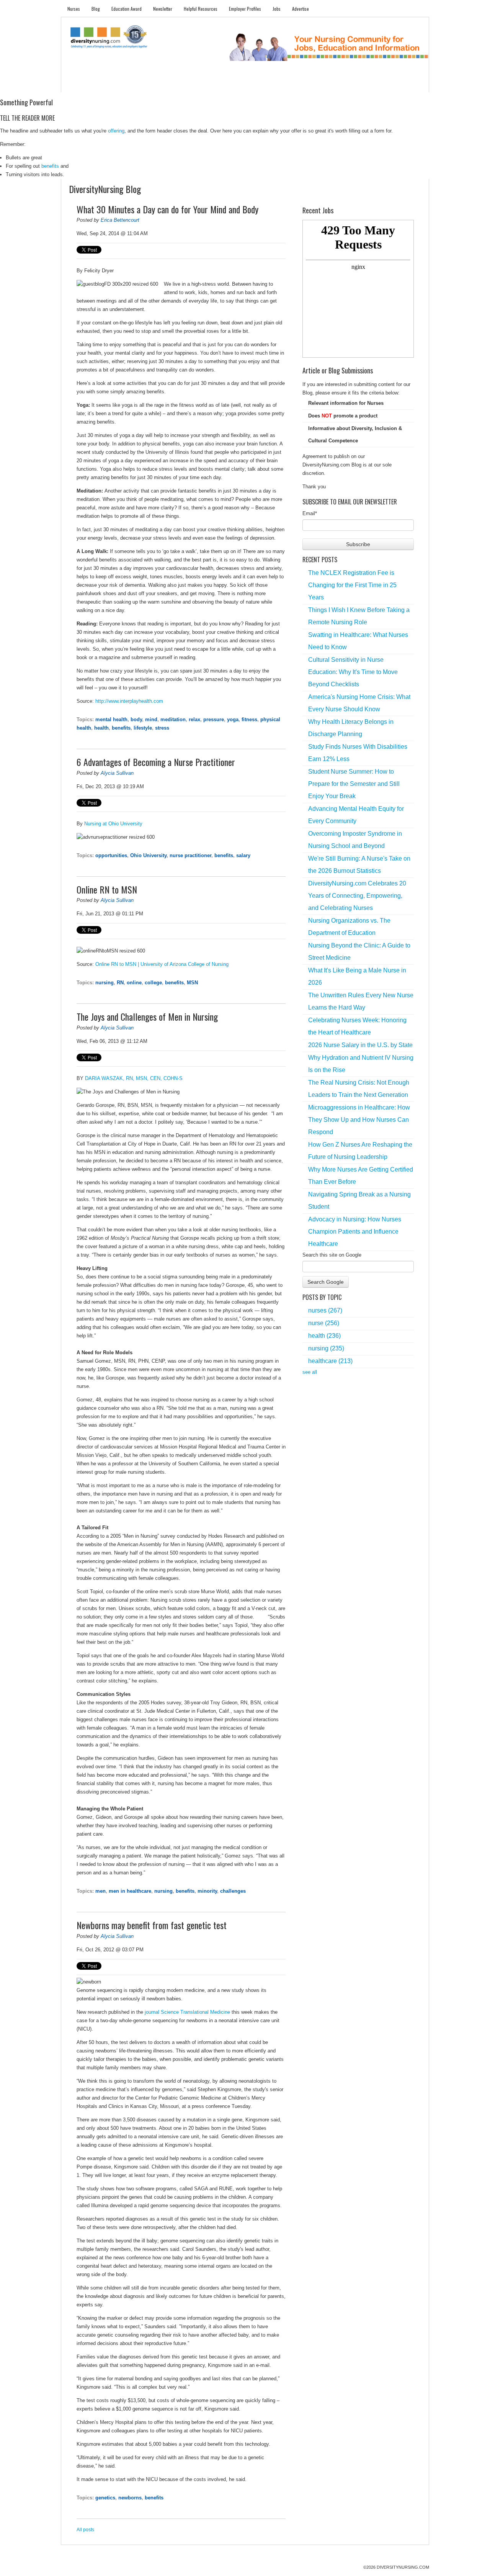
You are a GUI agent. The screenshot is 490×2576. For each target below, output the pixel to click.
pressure (214, 719)
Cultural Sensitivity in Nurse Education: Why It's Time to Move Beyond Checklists (353, 672)
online (134, 983)
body (136, 719)
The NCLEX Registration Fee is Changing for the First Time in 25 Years (352, 585)
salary (243, 855)
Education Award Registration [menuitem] (325, 84)
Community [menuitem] (217, 84)
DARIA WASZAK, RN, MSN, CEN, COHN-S (134, 1078)
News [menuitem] (187, 84)
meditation (173, 719)
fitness (249, 719)
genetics (105, 2498)
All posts (85, 2530)
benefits (50, 166)
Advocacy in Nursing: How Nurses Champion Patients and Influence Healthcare (355, 1232)
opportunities (111, 855)
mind (151, 719)
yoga (233, 719)
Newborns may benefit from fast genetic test (152, 1925)
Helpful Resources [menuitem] (201, 9)
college (153, 983)
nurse (324, 1323)
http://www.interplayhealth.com (129, 701)
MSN (192, 983)
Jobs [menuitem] (277, 9)
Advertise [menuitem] (301, 9)
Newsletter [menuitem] (163, 9)
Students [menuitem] (106, 84)
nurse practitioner (190, 855)
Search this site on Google (332, 1255)
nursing (105, 983)
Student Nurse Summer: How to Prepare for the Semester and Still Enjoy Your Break (354, 784)
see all (310, 1372)
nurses (325, 1310)
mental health (111, 719)
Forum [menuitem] (248, 84)
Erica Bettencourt (120, 220)
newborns (130, 2498)
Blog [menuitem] (96, 9)
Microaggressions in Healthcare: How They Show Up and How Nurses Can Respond (359, 1120)
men (100, 1891)
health (101, 728)
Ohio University (148, 855)
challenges (233, 1891)
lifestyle (143, 728)
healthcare (330, 1361)
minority (207, 1891)
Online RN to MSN (107, 889)
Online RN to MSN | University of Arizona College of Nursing (162, 964)
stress (162, 728)
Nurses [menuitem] (74, 9)
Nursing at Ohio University (113, 824)
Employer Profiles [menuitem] (245, 9)
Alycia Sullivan (117, 773)
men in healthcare (130, 1891)
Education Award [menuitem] (127, 9)
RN (120, 983)
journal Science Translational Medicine (187, 2012)
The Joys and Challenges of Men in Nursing (147, 1016)
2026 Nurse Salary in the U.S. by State (360, 1045)
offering (116, 131)
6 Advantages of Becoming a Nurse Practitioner (156, 762)
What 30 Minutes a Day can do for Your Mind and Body (167, 209)
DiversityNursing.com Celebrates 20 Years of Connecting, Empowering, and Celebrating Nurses (357, 896)
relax (194, 719)
